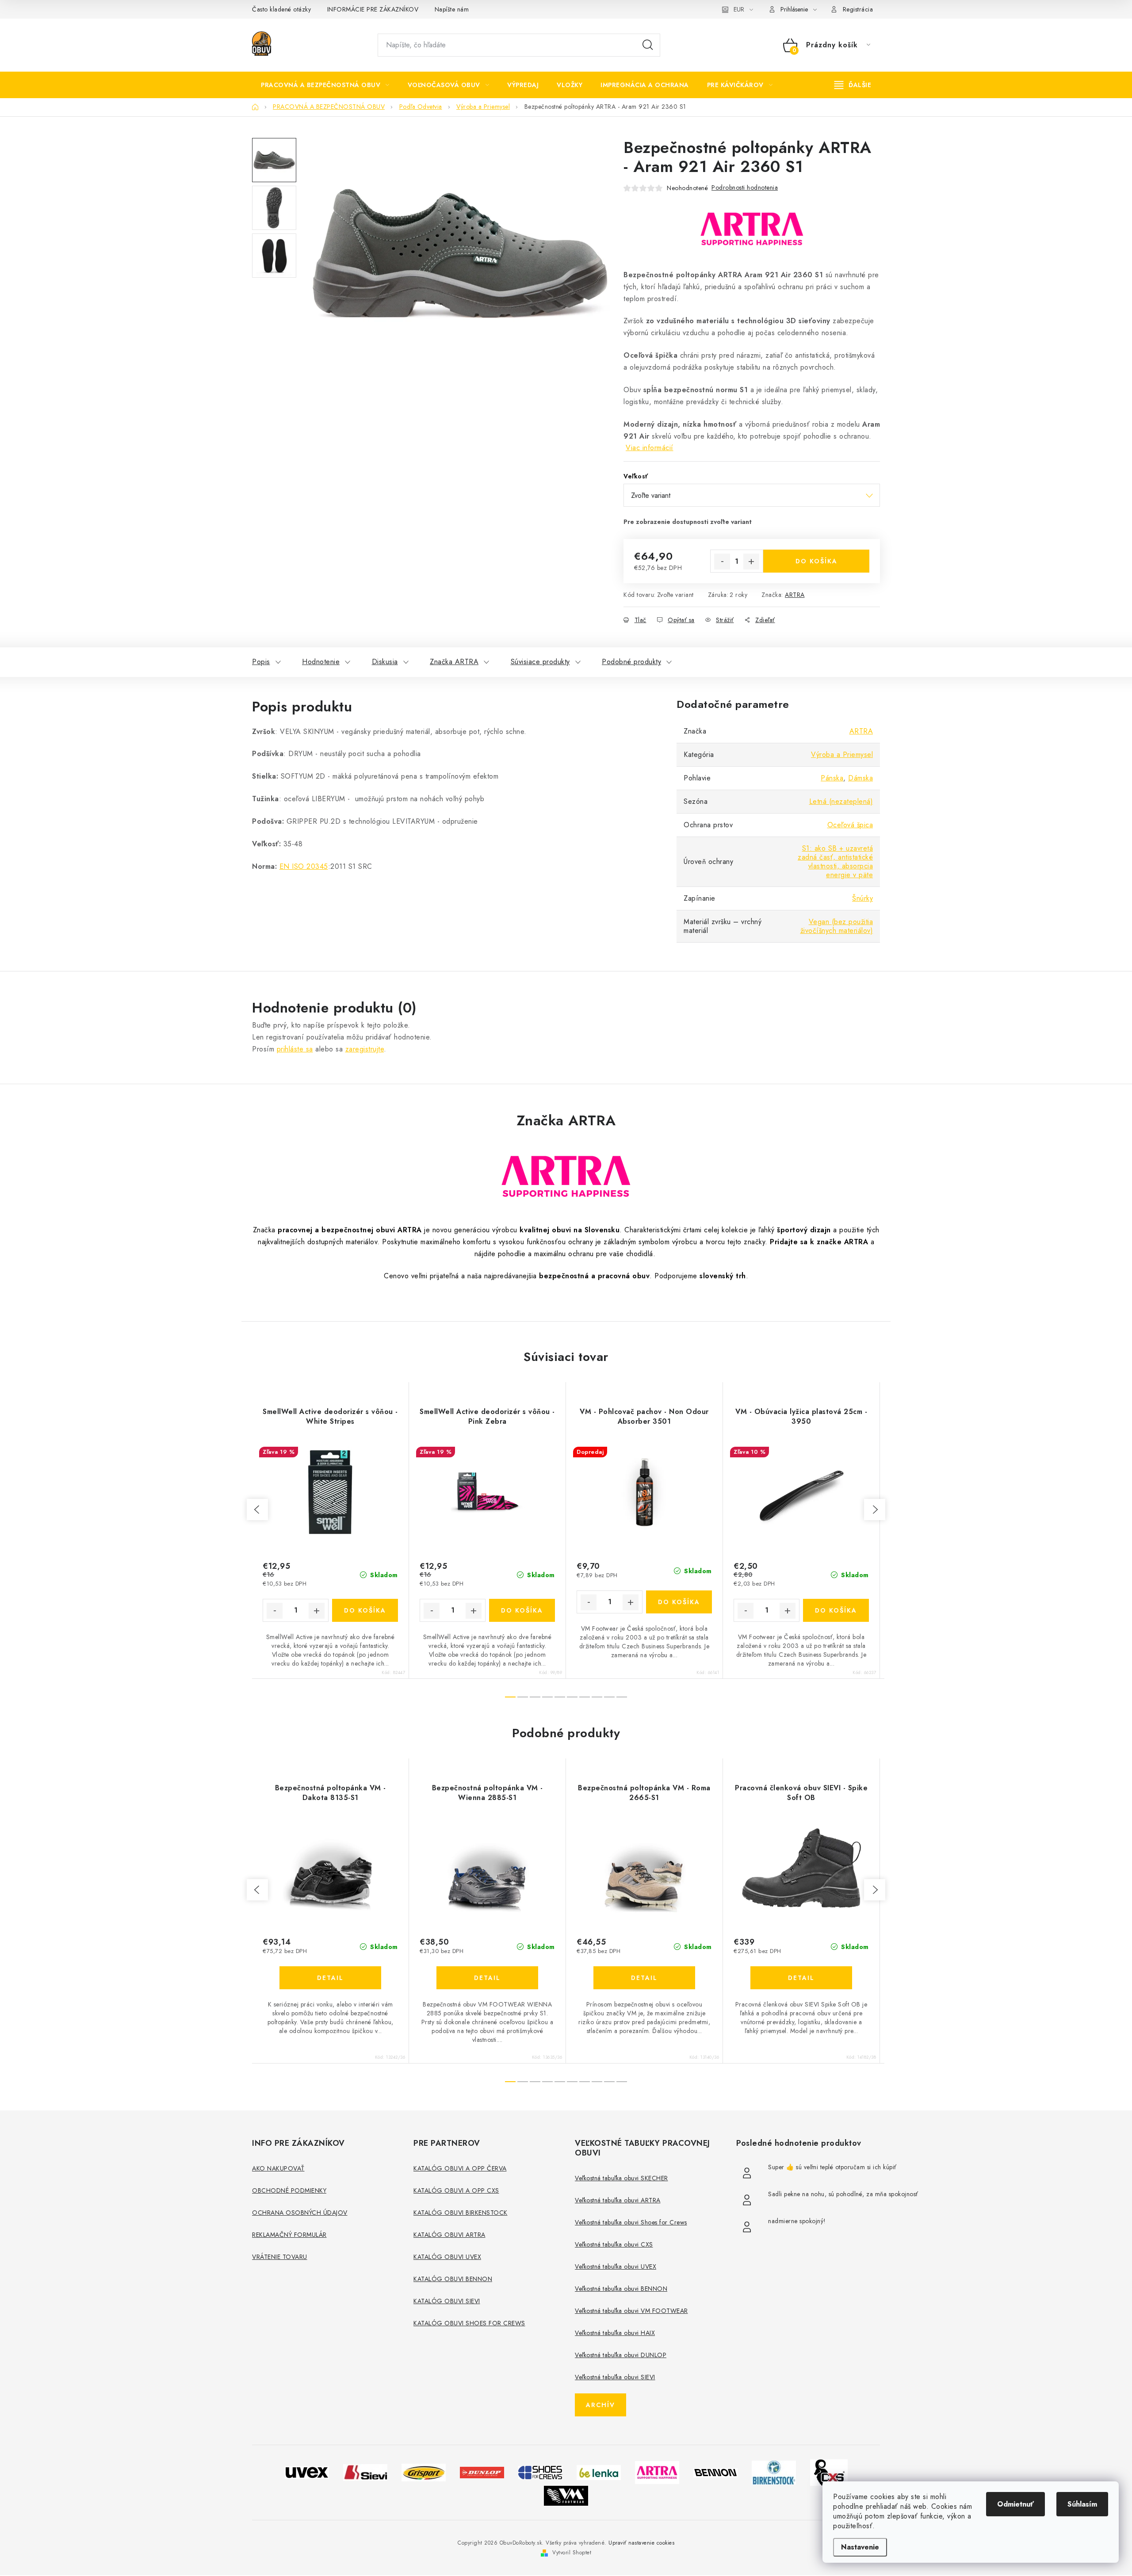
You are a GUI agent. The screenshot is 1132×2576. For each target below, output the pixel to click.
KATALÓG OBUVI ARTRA (449, 2235)
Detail (330, 1978)
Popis (261, 662)
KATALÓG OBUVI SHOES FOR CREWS (469, 2323)
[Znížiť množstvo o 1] (722, 562)
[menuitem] (325, 85)
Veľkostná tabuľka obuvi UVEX (616, 2266)
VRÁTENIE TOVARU (280, 2257)
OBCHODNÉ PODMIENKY (289, 2190)
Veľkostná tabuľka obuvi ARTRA (618, 2200)
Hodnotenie (321, 662)
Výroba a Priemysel (842, 755)
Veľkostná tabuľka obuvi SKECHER (621, 2178)
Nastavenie (860, 2547)
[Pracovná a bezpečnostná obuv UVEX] (307, 2471)
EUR (739, 9)
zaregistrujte (365, 1049)
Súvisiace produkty (540, 662)
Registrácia (858, 9)
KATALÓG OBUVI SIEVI (447, 2301)
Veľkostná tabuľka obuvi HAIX (615, 2333)
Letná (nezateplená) (841, 801)
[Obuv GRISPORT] (424, 2471)
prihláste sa (295, 1049)
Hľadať (648, 45)
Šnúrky (862, 898)
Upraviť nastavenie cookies (641, 2543)
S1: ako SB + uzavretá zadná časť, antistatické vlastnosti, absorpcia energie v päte (835, 862)
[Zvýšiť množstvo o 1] (751, 562)
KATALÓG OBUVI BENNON (453, 2279)
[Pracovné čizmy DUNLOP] (482, 2472)
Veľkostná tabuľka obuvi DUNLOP (621, 2355)
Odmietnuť (1015, 2504)
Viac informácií (650, 448)
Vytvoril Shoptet (572, 2553)
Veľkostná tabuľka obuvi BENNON (621, 2289)
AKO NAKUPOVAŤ (278, 2168)
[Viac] (853, 85)
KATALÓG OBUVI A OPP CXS (456, 2190)
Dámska (860, 778)
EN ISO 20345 (304, 866)
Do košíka (816, 561)
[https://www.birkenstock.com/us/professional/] (774, 2471)
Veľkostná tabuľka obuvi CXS (614, 2244)
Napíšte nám (452, 9)
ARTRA (795, 595)
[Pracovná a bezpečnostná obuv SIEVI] (365, 2471)
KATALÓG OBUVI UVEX (447, 2257)
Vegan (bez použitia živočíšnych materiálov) (837, 926)
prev (257, 1510)
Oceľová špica (850, 825)
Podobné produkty (631, 662)
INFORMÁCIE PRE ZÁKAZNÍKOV (373, 9)
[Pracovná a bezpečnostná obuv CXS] (829, 2471)
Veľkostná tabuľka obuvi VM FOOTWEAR (631, 2311)
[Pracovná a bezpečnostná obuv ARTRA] (657, 2471)
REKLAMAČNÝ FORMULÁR (289, 2235)
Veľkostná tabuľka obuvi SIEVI (615, 2377)
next (875, 1510)
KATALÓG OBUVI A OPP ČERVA (460, 2168)
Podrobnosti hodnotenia (745, 187)
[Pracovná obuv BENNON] (715, 2472)
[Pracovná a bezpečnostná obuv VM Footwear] (566, 2495)
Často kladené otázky (281, 9)
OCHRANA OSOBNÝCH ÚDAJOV (300, 2213)
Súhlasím (1082, 2504)
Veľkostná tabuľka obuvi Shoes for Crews (631, 2222)
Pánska (832, 778)
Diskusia (385, 662)
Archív (600, 2405)
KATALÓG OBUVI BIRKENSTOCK (461, 2213)
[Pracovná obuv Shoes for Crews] (540, 2471)
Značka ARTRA (454, 662)
